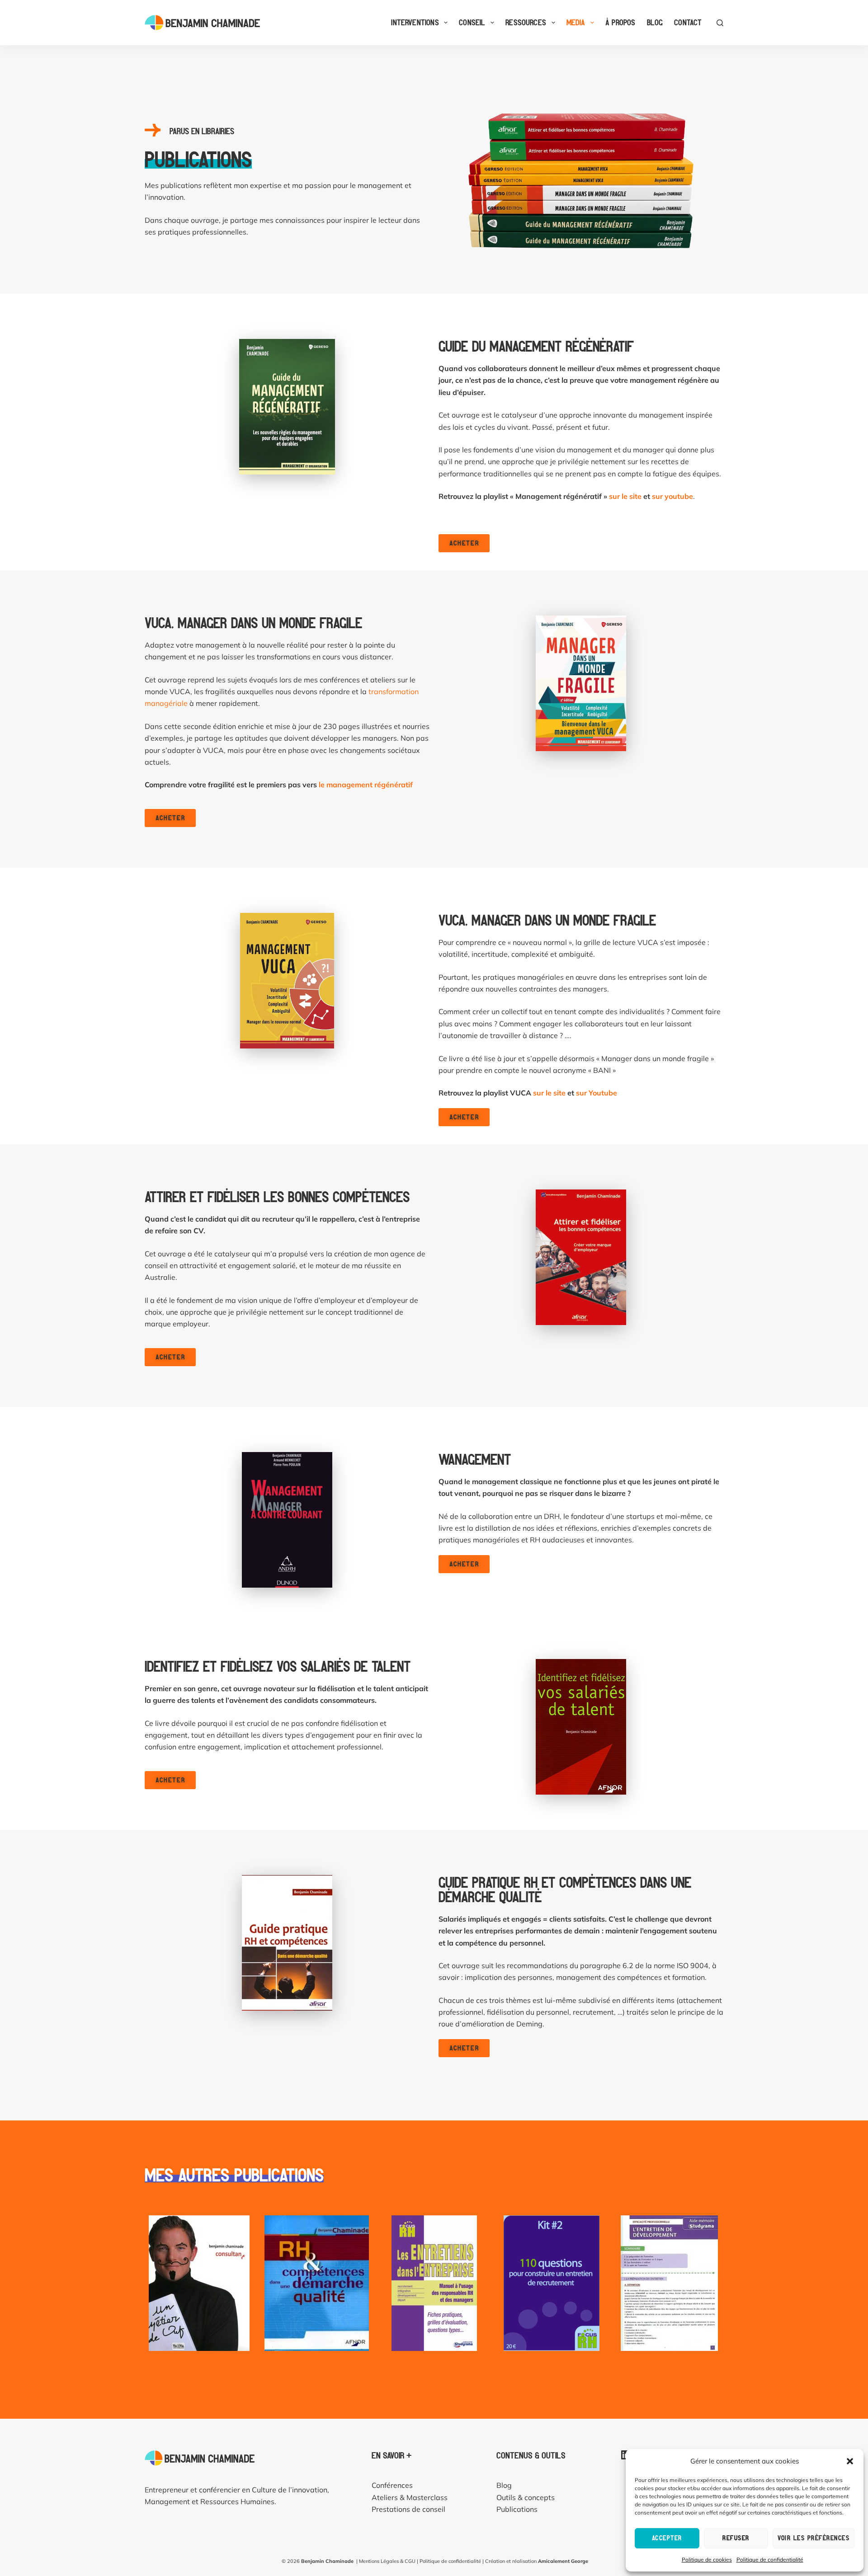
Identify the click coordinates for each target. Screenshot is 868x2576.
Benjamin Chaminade (327, 2561)
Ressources (526, 22)
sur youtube (672, 496)
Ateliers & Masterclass (410, 2497)
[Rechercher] (720, 23)
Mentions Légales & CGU (387, 2561)
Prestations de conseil (408, 2509)
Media (576, 22)
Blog (655, 22)
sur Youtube (597, 1093)
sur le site (625, 496)
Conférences (392, 2485)
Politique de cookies (707, 2560)
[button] (850, 2461)
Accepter (667, 2538)
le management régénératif (366, 785)
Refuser (736, 2538)
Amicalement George (563, 2561)
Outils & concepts (526, 2497)
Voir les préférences (814, 2538)
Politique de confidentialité (770, 2560)
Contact (688, 22)
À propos (620, 22)
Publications (517, 2509)
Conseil (472, 22)
